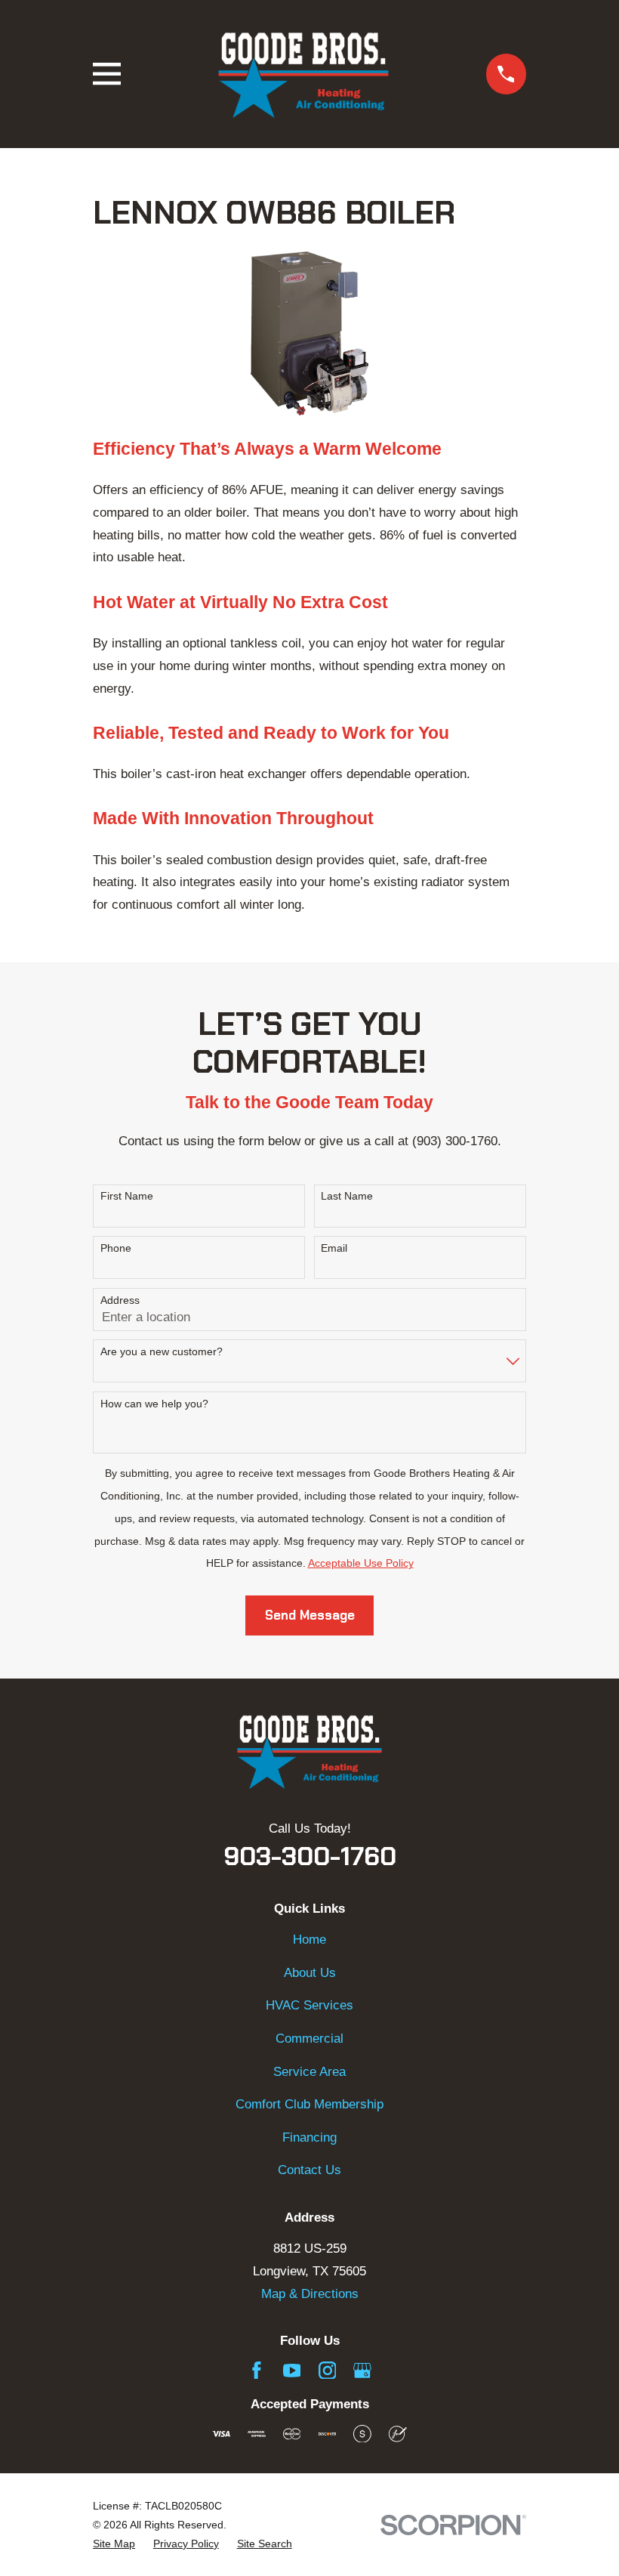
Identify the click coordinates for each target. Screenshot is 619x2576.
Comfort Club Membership (309, 2104)
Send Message (310, 1615)
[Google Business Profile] (362, 2371)
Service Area (309, 2072)
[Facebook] (257, 2371)
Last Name (347, 1196)
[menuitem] (114, 2544)
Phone (116, 1248)
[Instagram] (328, 2371)
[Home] (303, 74)
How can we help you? (154, 1404)
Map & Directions (310, 2294)
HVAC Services (309, 2005)
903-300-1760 (310, 1856)
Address (120, 1300)
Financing (309, 2137)
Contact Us (309, 2170)
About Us (310, 1973)
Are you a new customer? (162, 1351)
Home (309, 1940)
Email (334, 1248)
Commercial (309, 2039)
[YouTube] (292, 2371)
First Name (127, 1196)
